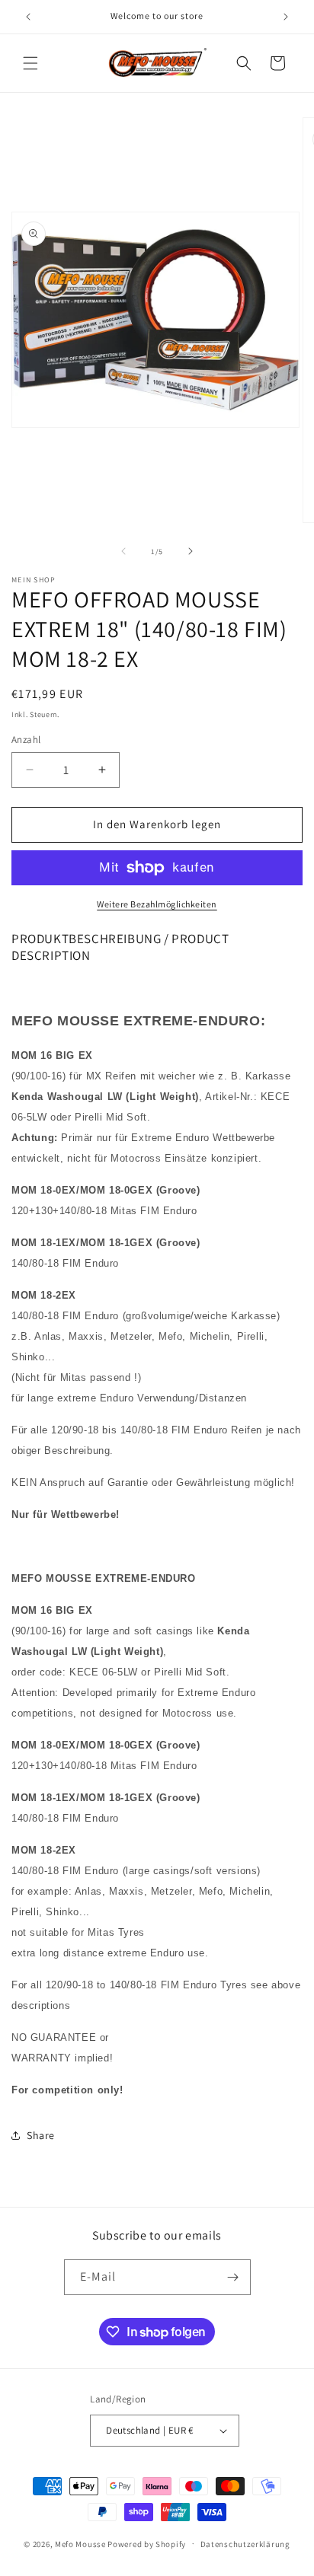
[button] (30, 63)
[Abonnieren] (233, 2277)
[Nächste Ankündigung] (286, 17)
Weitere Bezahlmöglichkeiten (157, 904)
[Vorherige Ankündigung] (28, 17)
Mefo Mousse (80, 2543)
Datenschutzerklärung (245, 2544)
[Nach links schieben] (123, 551)
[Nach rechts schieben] (191, 551)
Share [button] (41, 2135)
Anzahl (26, 740)
